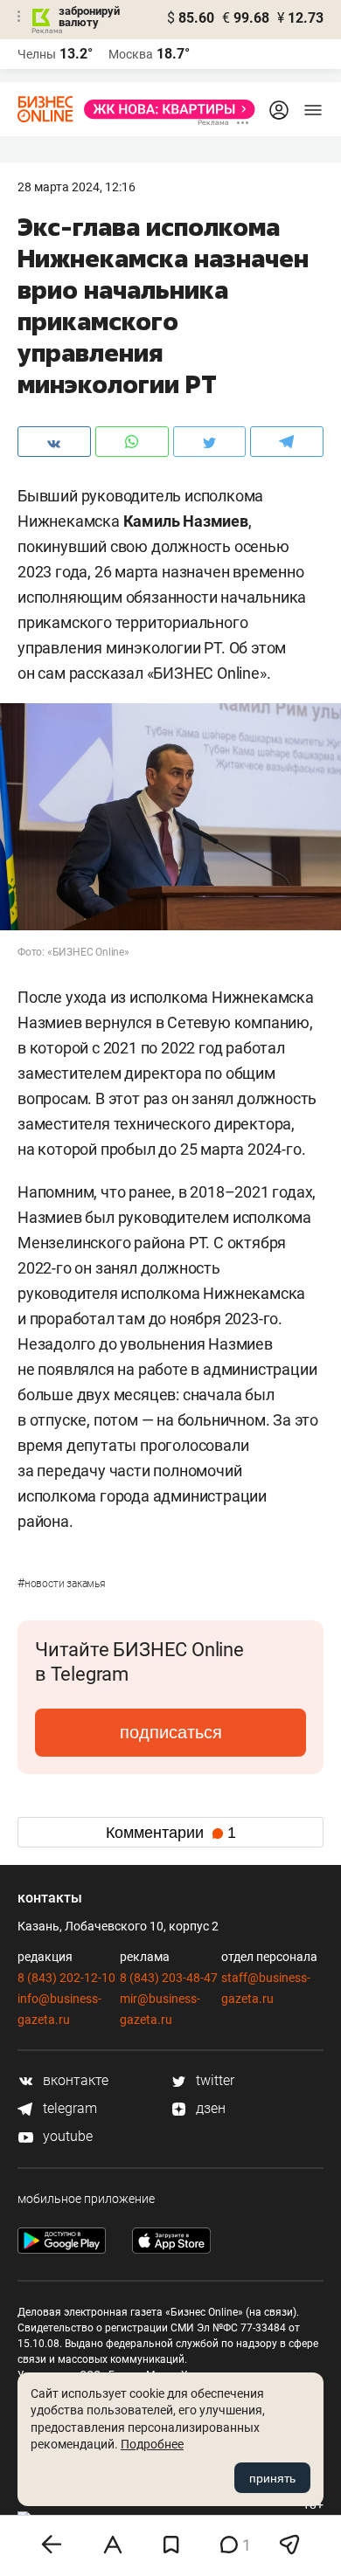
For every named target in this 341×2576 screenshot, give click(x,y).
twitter (213, 2080)
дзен (209, 2108)
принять (272, 2478)
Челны (37, 54)
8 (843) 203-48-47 (169, 1978)
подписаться (171, 1732)
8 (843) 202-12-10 (66, 1978)
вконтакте (74, 2080)
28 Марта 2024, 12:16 (77, 187)
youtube (66, 2136)
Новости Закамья (62, 1584)
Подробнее (152, 2444)
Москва (131, 54)
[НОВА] (164, 109)
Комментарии (171, 1833)
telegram (68, 2108)
